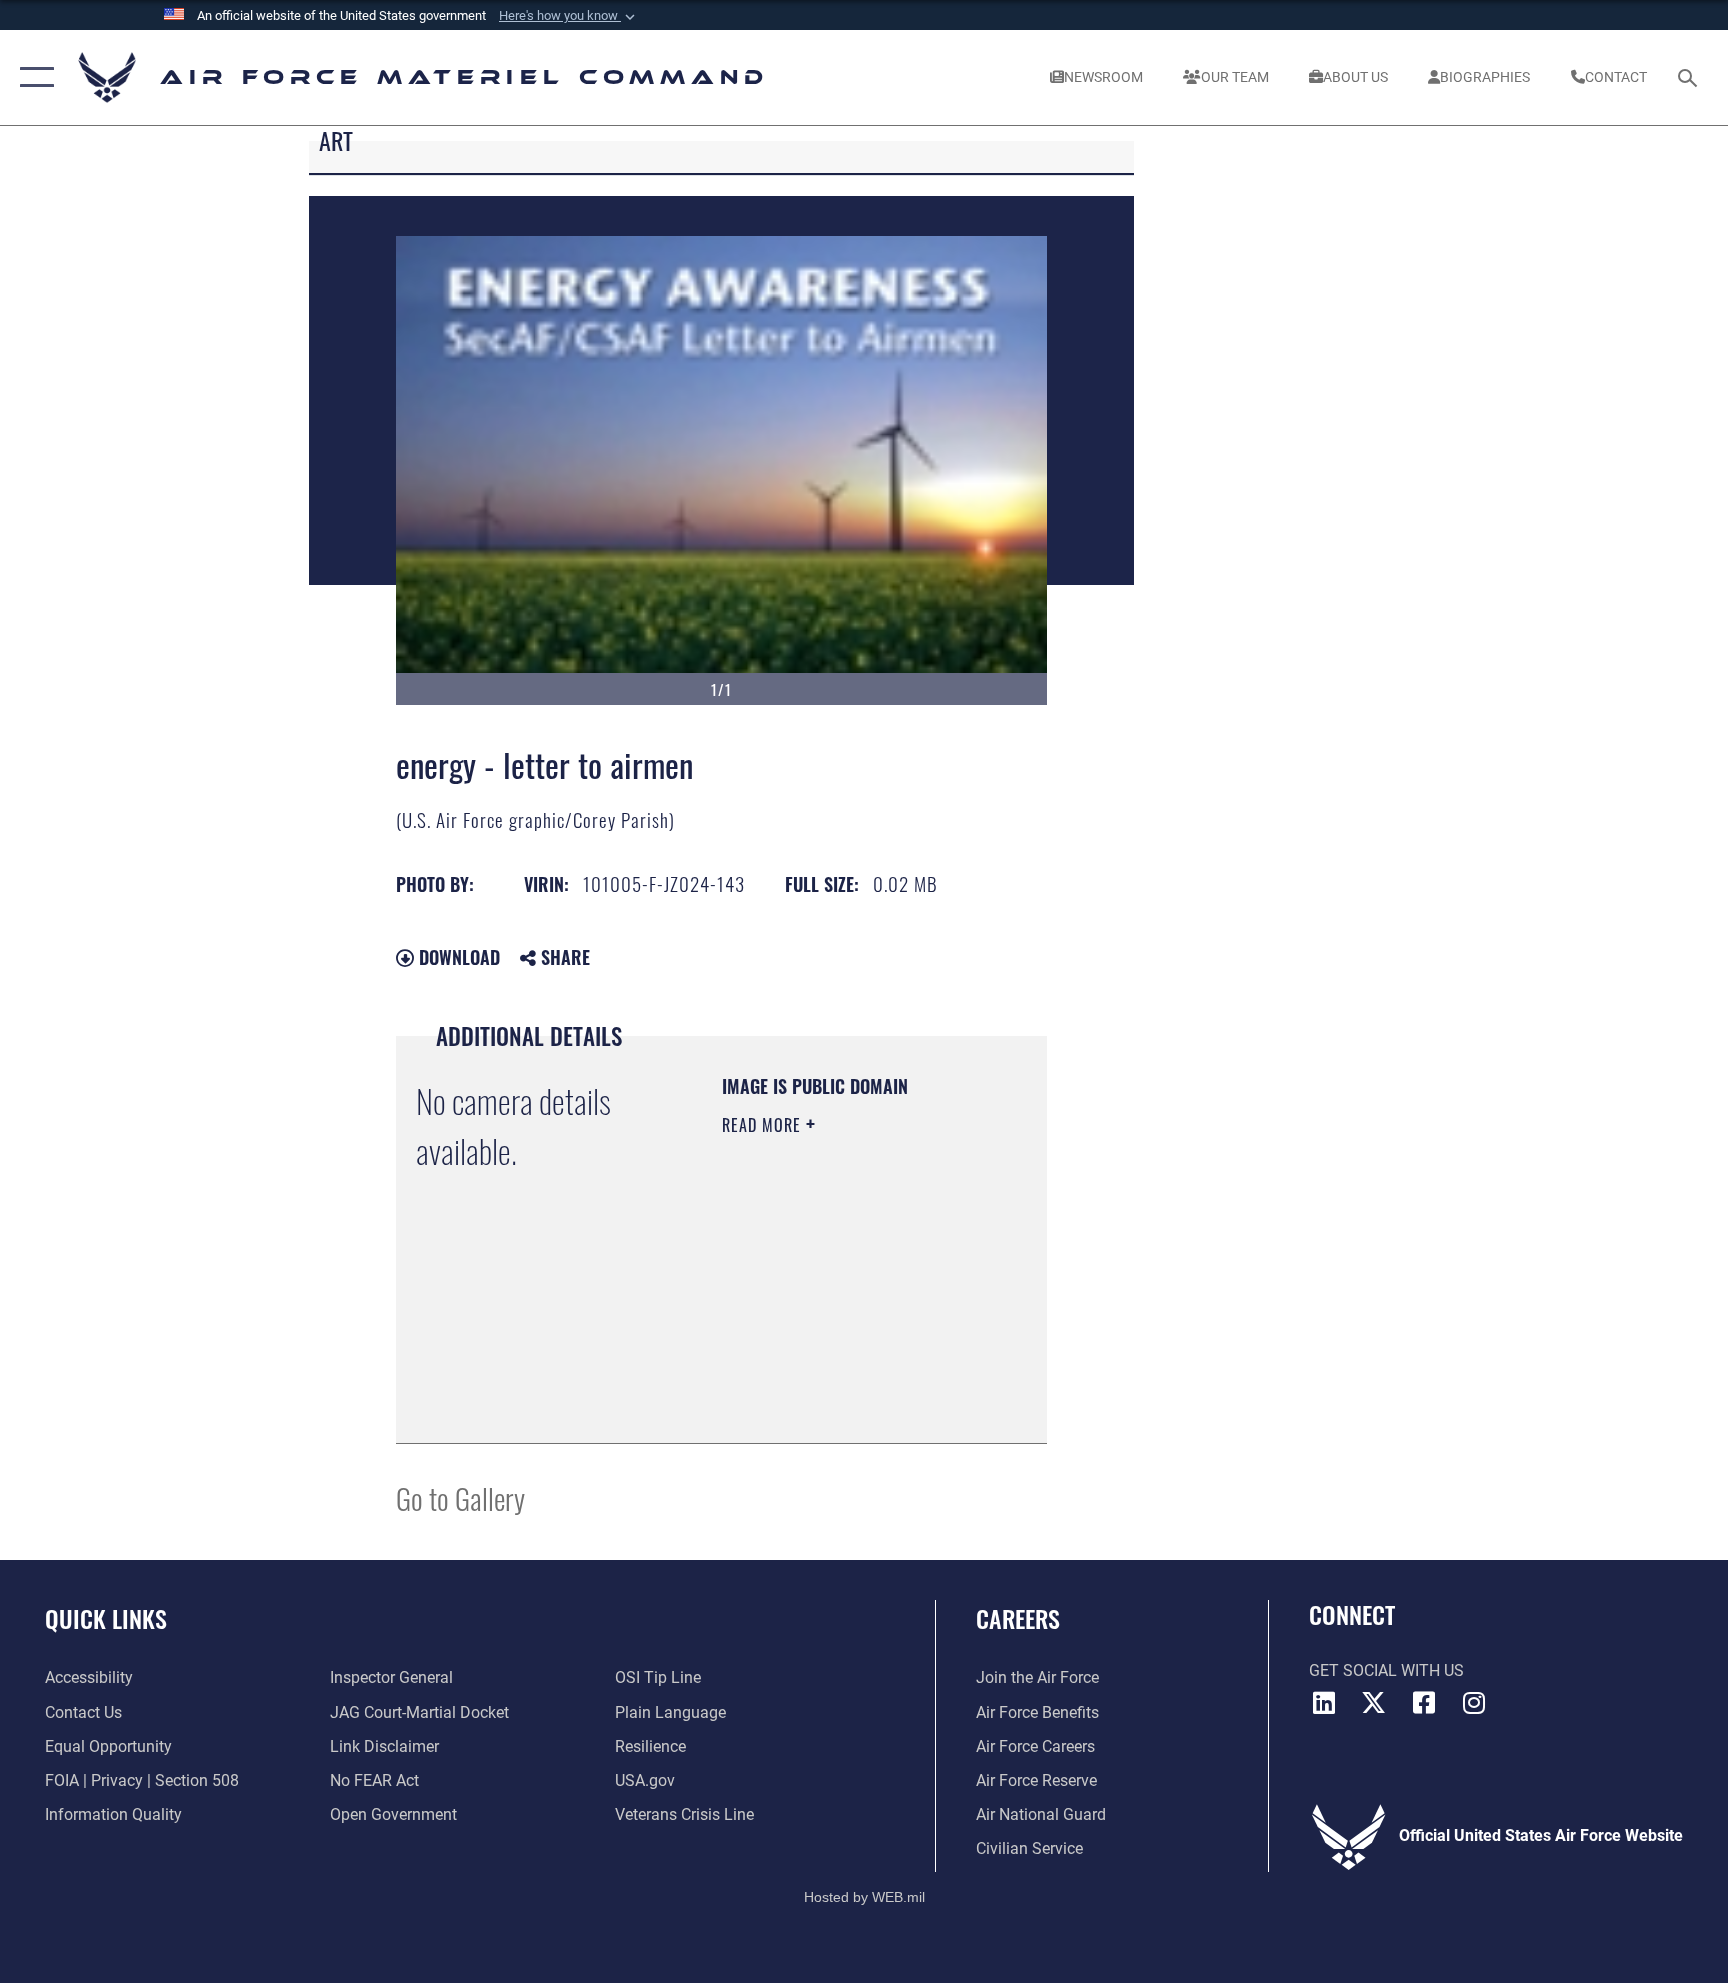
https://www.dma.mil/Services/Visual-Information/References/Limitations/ (843, 1378)
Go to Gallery (460, 1497)
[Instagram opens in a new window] (1474, 1703)
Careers (1018, 1618)
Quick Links (106, 1618)
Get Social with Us (1386, 1670)
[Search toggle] (1690, 77)
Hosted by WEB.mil (864, 1897)
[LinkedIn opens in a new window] (1324, 1703)
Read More (764, 1125)
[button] (569, 16)
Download (457, 957)
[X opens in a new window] (1374, 1703)
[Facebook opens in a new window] (1424, 1703)
